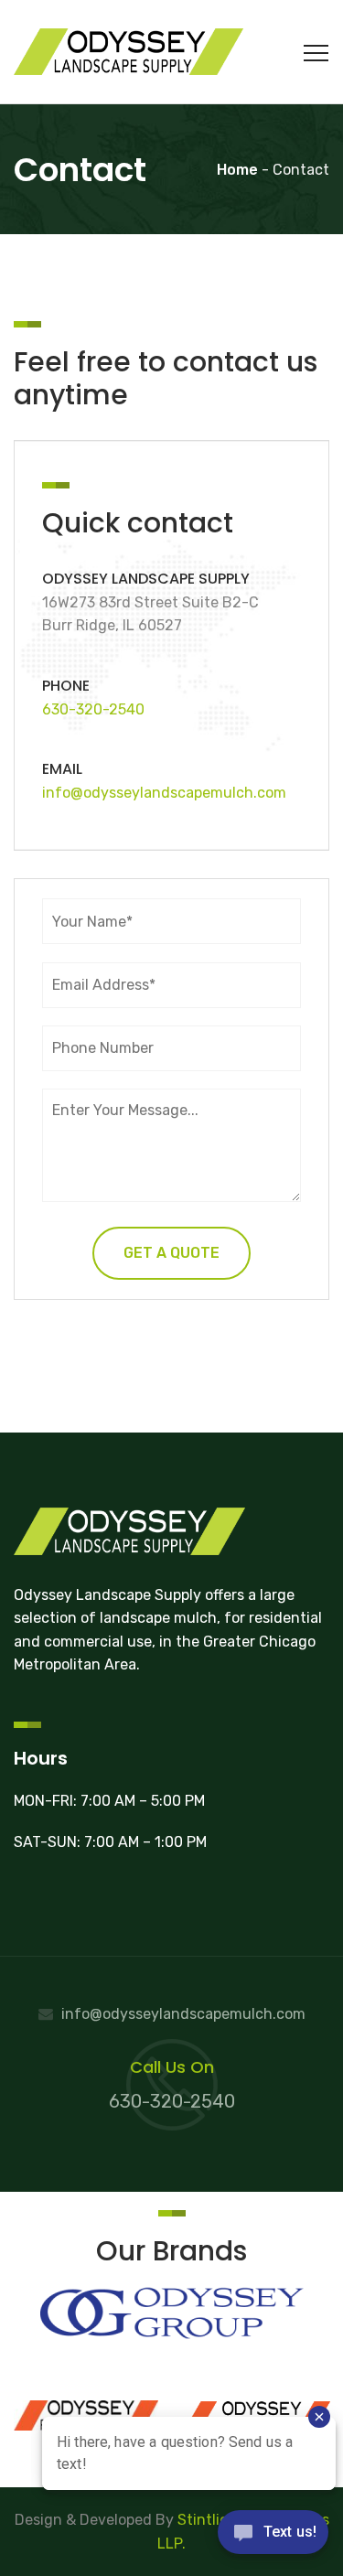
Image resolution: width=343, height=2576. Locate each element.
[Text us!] (273, 2538)
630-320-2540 (93, 709)
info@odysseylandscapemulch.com (164, 793)
